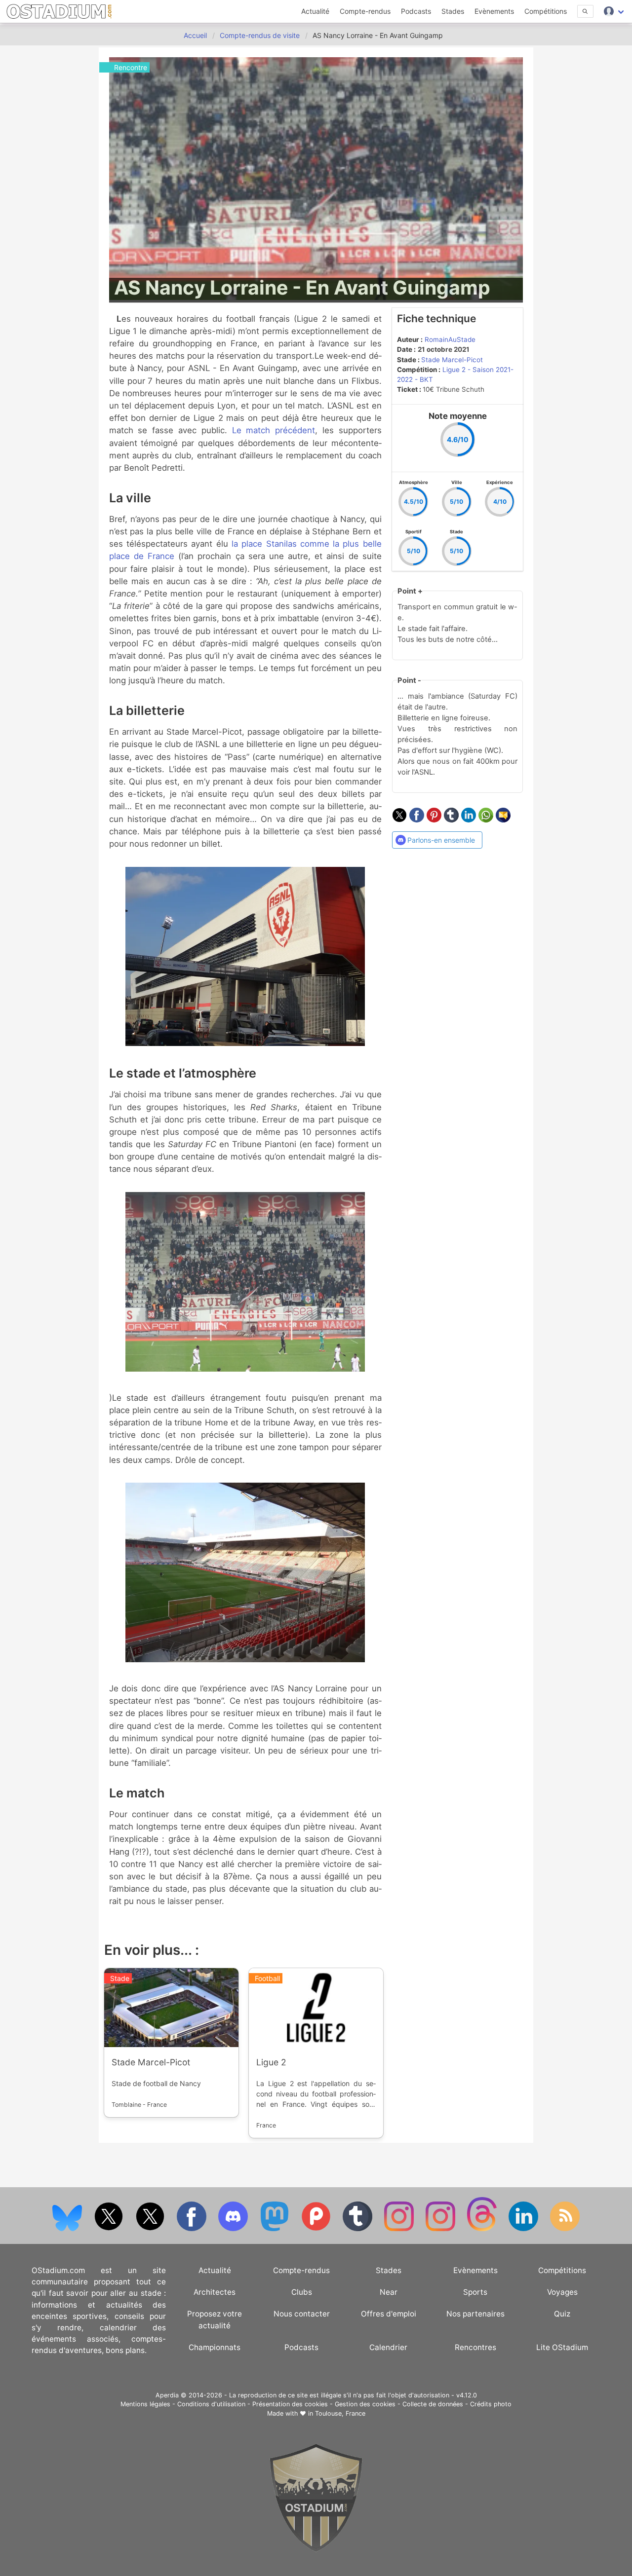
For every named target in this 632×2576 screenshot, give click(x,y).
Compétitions (546, 11)
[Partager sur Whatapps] (487, 820)
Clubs (302, 2292)
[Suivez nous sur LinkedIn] (524, 2229)
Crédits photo (491, 2404)
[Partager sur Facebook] (418, 820)
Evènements (494, 11)
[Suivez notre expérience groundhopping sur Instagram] (400, 2229)
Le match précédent (274, 430)
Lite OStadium (562, 2347)
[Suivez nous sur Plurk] (317, 2229)
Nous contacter (302, 2314)
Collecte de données (433, 2404)
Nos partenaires (475, 2314)
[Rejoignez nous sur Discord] (234, 2229)
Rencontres (475, 2347)
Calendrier (388, 2347)
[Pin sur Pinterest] (435, 820)
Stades (453, 11)
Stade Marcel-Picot (452, 360)
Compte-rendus (365, 11)
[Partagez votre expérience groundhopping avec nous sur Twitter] (110, 2229)
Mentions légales (145, 2404)
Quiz (562, 2314)
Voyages (562, 2292)
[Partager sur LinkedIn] (470, 820)
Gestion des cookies (365, 2404)
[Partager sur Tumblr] (453, 820)
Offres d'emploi (389, 2314)
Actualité (315, 11)
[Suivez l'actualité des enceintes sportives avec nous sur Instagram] (441, 2229)
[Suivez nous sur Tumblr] (358, 2229)
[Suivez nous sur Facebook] (193, 2229)
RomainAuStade (450, 339)
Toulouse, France (340, 2413)
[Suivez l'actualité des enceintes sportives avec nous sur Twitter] (151, 2229)
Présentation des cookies (290, 2404)
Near (389, 2292)
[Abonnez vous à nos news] (565, 2229)
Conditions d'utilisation (211, 2404)
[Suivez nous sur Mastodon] (276, 2229)
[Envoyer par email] (503, 820)
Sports (475, 2292)
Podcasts (416, 11)
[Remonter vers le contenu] (316, 2550)
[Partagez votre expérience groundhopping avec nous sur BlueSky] (68, 2229)
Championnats (215, 2347)
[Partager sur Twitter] (401, 820)
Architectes (215, 2292)
